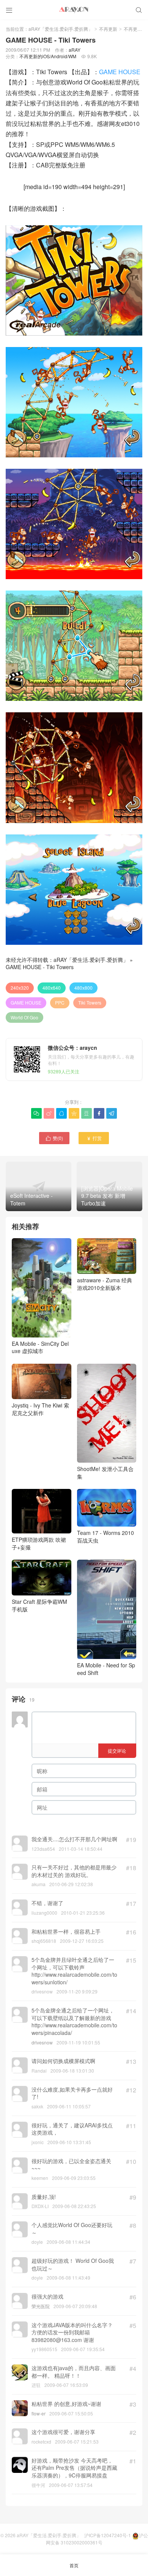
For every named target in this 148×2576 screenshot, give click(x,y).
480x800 (83, 988)
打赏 (94, 1138)
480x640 (52, 988)
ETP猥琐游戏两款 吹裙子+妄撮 (39, 1543)
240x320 (20, 988)
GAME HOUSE (120, 72)
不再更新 (108, 29)
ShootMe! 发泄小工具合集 (105, 1473)
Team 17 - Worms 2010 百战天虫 (105, 1536)
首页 (74, 2565)
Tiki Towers (90, 1002)
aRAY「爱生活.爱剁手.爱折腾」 (61, 29)
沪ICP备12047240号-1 (108, 2535)
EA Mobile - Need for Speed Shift (106, 1669)
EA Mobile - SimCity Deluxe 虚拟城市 (40, 1347)
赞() (54, 1138)
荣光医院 (41, 2306)
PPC (60, 1002)
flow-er (39, 2413)
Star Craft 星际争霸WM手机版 (39, 1605)
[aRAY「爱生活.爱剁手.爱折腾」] (74, 10)
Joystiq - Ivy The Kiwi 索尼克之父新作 (40, 1409)
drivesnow (42, 2042)
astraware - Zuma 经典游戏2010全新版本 (105, 1284)
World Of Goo (24, 1017)
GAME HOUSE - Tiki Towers (40, 967)
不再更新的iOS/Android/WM (48, 56)
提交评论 (117, 1751)
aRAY (75, 50)
